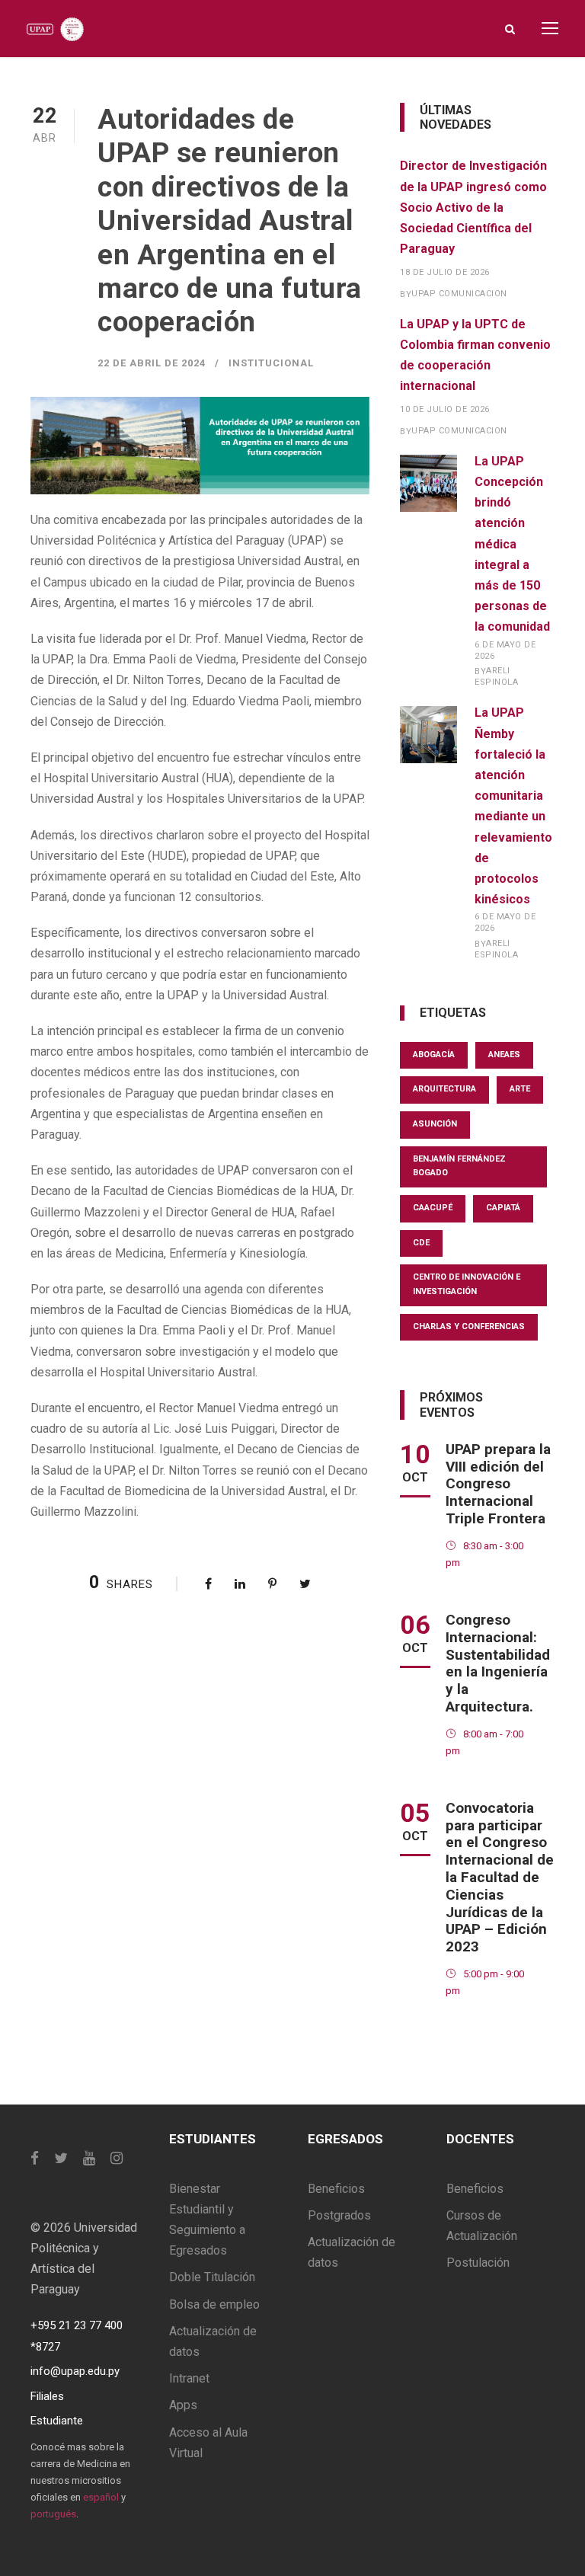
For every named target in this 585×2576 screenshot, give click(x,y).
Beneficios (336, 2189)
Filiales (47, 2396)
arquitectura (444, 1089)
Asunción (435, 1124)
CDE (421, 1243)
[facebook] (35, 2158)
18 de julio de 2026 (445, 272)
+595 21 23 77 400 (77, 2325)
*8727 (45, 2347)
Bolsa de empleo (214, 2304)
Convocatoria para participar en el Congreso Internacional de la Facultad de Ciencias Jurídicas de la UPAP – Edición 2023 (500, 1877)
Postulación (478, 2263)
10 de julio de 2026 (445, 409)
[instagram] (117, 2158)
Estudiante (57, 2421)
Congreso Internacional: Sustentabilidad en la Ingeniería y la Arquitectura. (498, 1663)
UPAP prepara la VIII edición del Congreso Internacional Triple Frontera (498, 1484)
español (101, 2497)
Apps (183, 2405)
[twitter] (61, 2158)
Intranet (189, 2378)
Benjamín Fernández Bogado (459, 1166)
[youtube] (89, 2158)
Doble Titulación (212, 2277)
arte (520, 1089)
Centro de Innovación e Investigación (467, 1284)
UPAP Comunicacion (459, 294)
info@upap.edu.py (75, 2371)
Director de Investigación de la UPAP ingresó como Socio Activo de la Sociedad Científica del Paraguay (473, 207)
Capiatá (503, 1208)
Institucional (271, 363)
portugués (53, 2514)
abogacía (434, 1055)
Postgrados (339, 2215)
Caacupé (433, 1208)
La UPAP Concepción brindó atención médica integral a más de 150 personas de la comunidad (512, 544)
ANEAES (504, 1055)
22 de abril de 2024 (152, 363)
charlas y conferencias (469, 1326)
